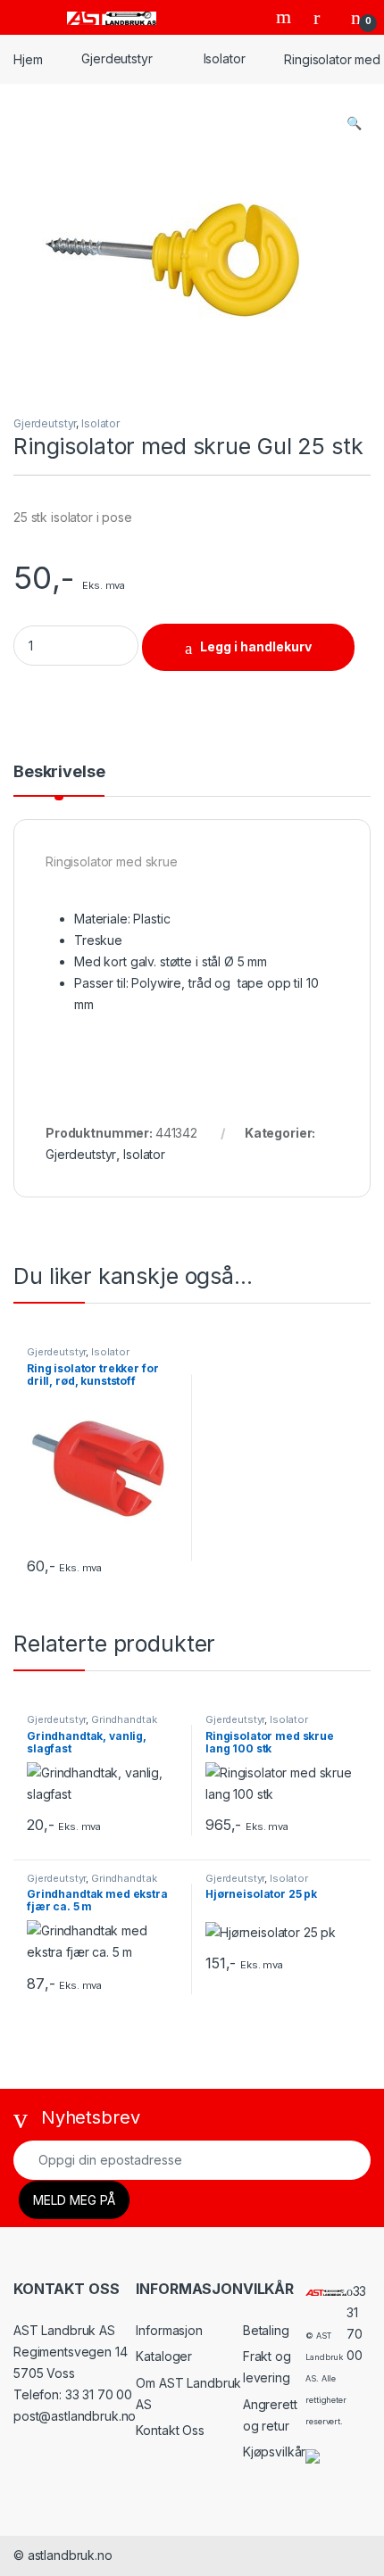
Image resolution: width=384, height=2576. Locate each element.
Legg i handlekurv (256, 646)
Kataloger (164, 2356)
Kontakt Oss (170, 2430)
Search (286, 17)
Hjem (28, 58)
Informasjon (169, 2330)
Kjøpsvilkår (274, 2452)
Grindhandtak (124, 1719)
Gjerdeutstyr (117, 58)
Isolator (225, 58)
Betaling (266, 2330)
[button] (354, 123)
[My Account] (323, 17)
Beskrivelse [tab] (59, 772)
